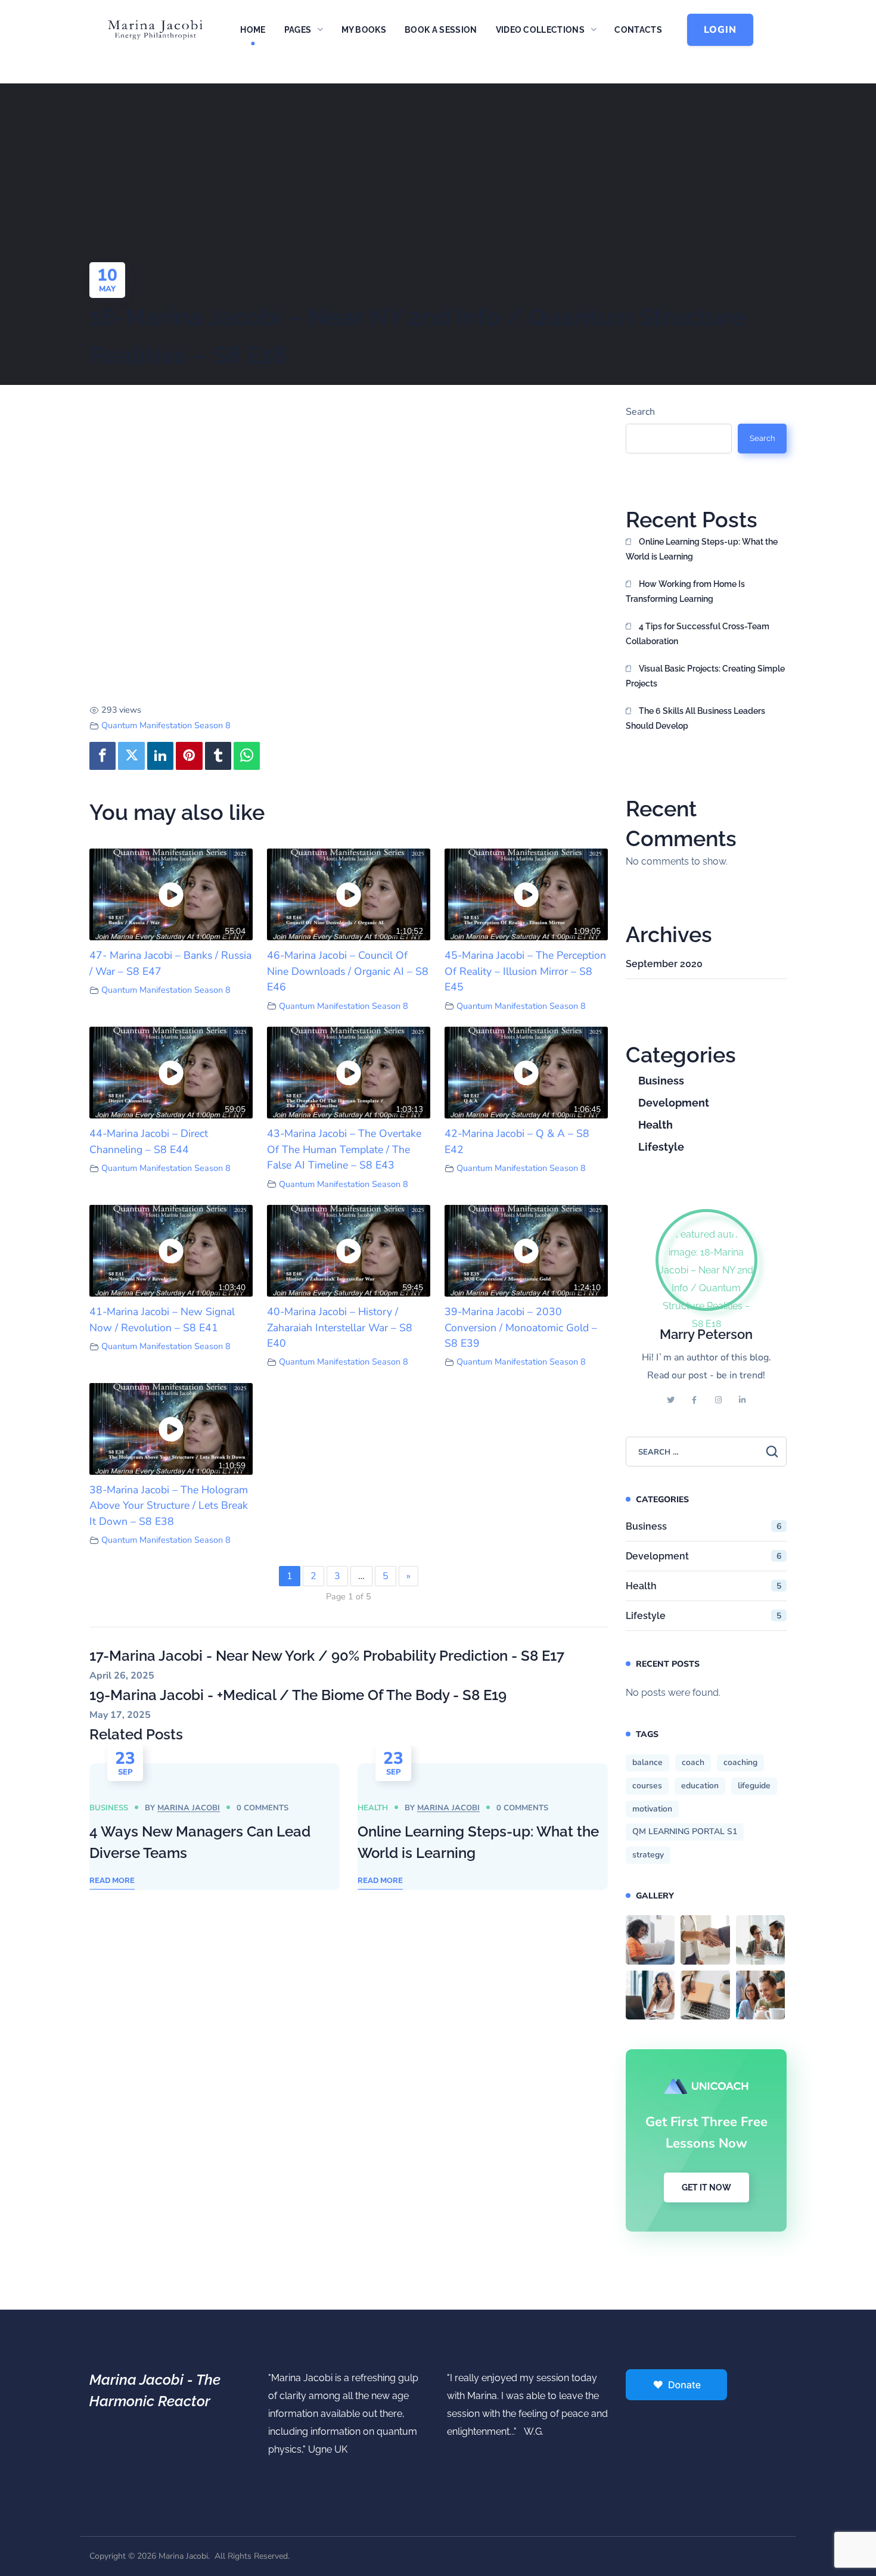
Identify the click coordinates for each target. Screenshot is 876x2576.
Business (109, 1808)
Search (640, 412)
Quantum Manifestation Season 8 (166, 725)
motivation (652, 1809)
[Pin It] (189, 756)
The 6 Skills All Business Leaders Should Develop (695, 718)
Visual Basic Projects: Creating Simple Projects (705, 676)
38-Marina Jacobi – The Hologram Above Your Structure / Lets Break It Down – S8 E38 (169, 1505)
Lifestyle (661, 1147)
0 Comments (263, 1808)
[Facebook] (102, 756)
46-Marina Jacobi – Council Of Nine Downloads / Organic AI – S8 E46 (348, 971)
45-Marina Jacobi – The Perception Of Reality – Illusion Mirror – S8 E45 (525, 971)
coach (693, 1762)
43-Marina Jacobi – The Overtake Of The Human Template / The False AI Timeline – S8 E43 (344, 1149)
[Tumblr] (218, 756)
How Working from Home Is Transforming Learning (685, 591)
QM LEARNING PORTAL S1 (685, 1831)
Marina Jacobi (189, 1808)
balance (647, 1762)
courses (647, 1786)
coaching (740, 1762)
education (700, 1786)
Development (674, 1103)
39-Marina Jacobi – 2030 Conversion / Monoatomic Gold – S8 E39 (521, 1327)
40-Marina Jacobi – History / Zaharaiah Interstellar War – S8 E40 (340, 1327)
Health (373, 1808)
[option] (215, 1827)
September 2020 (664, 964)
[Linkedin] (160, 756)
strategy (648, 1855)
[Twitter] (131, 756)
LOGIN (720, 30)
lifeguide (754, 1786)
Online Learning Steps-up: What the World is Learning (702, 549)
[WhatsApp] (247, 756)
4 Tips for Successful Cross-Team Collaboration (698, 634)
